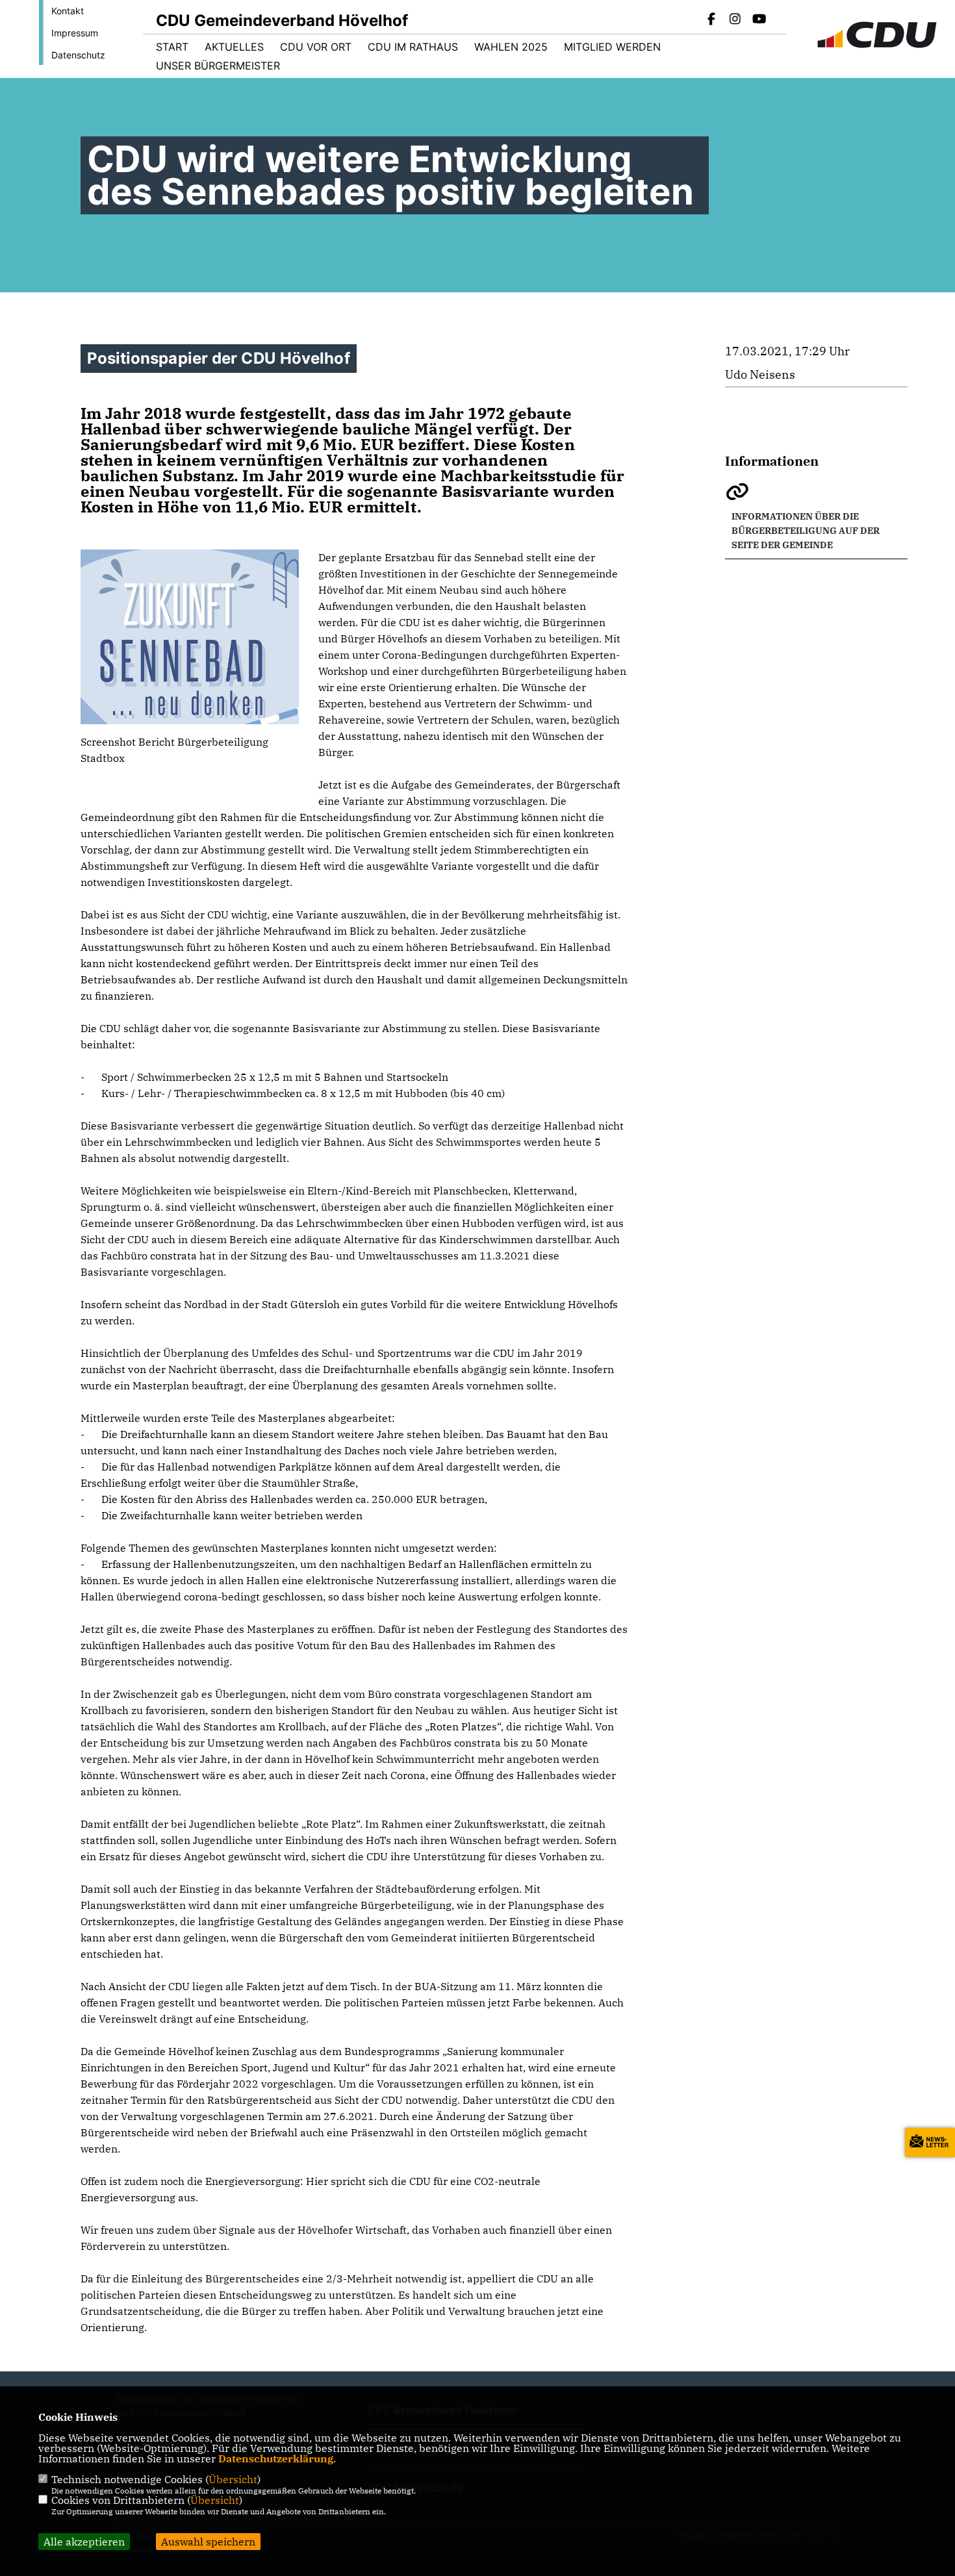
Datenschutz (78, 55)
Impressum (75, 33)
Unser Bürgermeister (218, 66)
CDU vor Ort (316, 47)
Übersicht (233, 2479)
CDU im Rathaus (413, 47)
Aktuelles (234, 47)
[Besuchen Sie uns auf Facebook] (711, 20)
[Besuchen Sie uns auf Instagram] (735, 20)
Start (172, 47)
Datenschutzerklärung (276, 2458)
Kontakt (68, 11)
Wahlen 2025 (511, 47)
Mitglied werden (612, 47)
